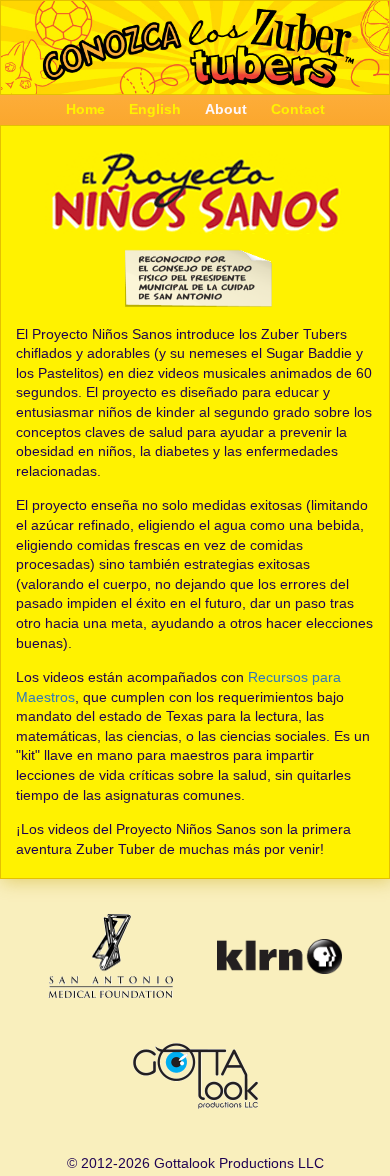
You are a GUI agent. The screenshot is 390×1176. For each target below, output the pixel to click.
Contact (298, 109)
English (155, 109)
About (226, 109)
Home (85, 109)
